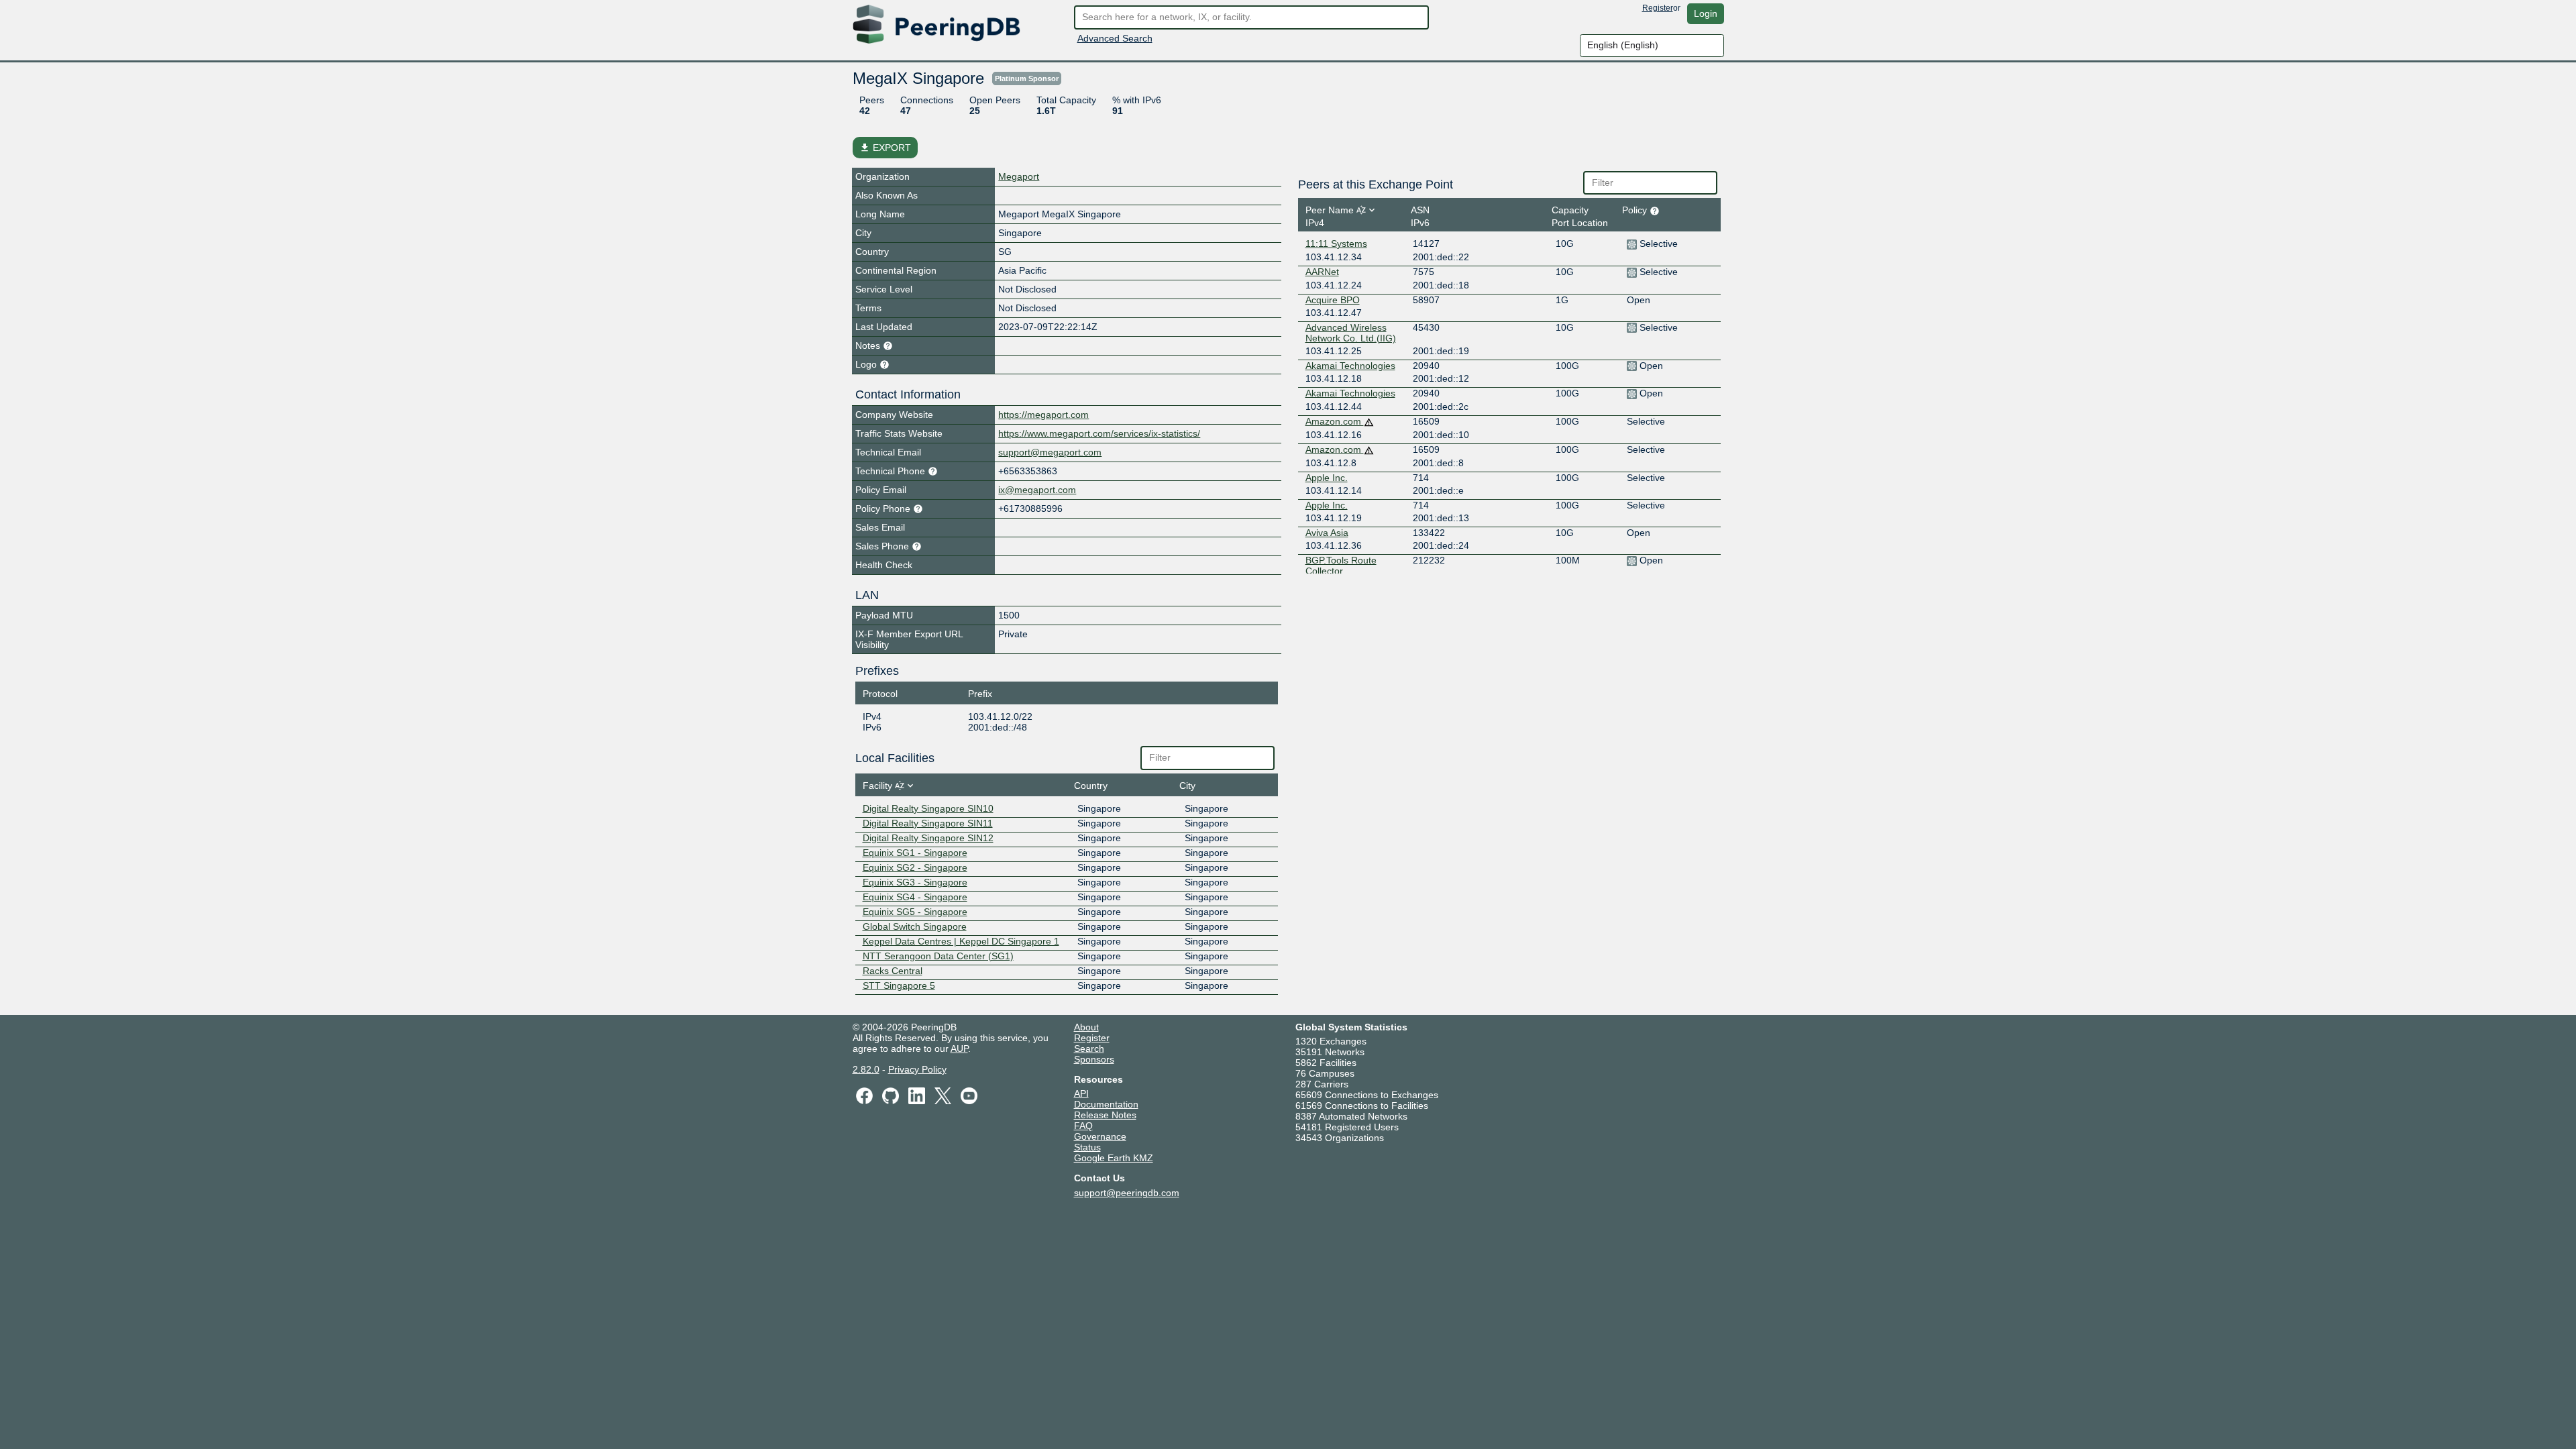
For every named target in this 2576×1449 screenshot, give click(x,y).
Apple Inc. (1327, 478)
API (1081, 1093)
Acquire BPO (1333, 300)
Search (1089, 1049)
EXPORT (885, 148)
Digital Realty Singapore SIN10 (928, 808)
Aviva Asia (1327, 533)
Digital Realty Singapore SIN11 (928, 823)
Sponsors (1094, 1059)
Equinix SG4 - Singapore (915, 897)
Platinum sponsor (1027, 78)
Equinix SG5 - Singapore (915, 912)
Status (1087, 1147)
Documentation (1106, 1104)
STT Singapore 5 (899, 985)
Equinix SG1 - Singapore (915, 853)
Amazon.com (1335, 421)
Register (1658, 8)
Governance (1100, 1136)
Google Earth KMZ (1114, 1158)
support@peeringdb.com (1127, 1193)
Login (1706, 13)
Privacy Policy (917, 1069)
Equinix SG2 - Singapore (915, 867)
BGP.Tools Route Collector (1341, 566)
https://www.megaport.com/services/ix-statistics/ (1099, 433)
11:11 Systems (1336, 244)
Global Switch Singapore (915, 926)
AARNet (1322, 272)
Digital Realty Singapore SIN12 (928, 838)
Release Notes (1105, 1115)
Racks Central (893, 971)
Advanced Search (1115, 38)
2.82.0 (866, 1069)
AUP (959, 1049)
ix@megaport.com (1037, 490)
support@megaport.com (1050, 452)
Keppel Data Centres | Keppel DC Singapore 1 (961, 941)
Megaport (1019, 176)
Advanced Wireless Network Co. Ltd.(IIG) (1351, 333)
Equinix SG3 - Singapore (915, 882)
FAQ (1083, 1126)
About (1086, 1027)
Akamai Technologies (1350, 366)
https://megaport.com (1043, 415)
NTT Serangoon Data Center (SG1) (938, 956)
